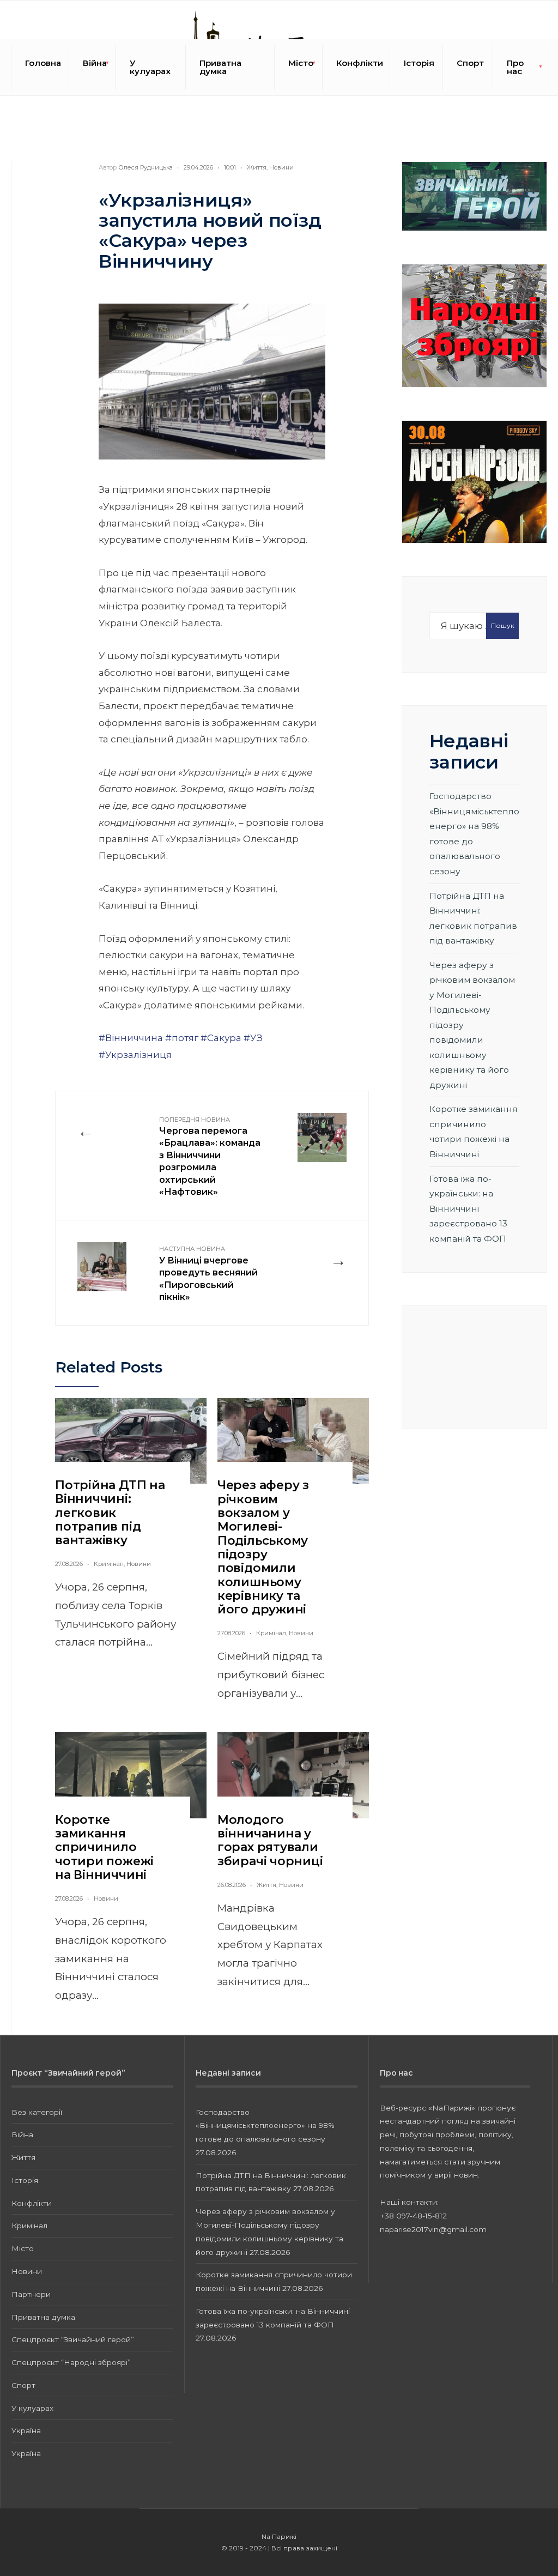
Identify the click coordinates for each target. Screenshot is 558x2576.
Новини (281, 167)
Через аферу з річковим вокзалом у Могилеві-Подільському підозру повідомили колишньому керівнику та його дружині (263, 1547)
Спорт (470, 63)
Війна (95, 63)
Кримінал (109, 1564)
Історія (419, 63)
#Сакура (221, 1038)
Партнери (31, 2294)
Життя (257, 167)
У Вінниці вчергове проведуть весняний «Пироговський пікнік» (208, 1274)
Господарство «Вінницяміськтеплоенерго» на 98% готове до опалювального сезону (265, 2126)
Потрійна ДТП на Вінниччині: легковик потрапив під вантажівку (110, 1513)
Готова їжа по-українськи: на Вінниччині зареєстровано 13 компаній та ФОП (468, 1209)
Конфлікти (360, 63)
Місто (301, 63)
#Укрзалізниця (135, 1055)
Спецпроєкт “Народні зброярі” (71, 2362)
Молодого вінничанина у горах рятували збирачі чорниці (270, 1840)
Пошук (503, 625)
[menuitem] (93, 67)
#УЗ (253, 1038)
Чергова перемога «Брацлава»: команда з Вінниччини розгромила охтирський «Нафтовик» (210, 1156)
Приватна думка (220, 67)
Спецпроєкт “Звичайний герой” (73, 2339)
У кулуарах (150, 67)
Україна (26, 2430)
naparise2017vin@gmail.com (433, 2229)
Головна (43, 63)
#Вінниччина (131, 1038)
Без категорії (37, 2112)
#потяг (182, 1038)
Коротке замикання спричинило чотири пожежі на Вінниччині (104, 1847)
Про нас (515, 67)
